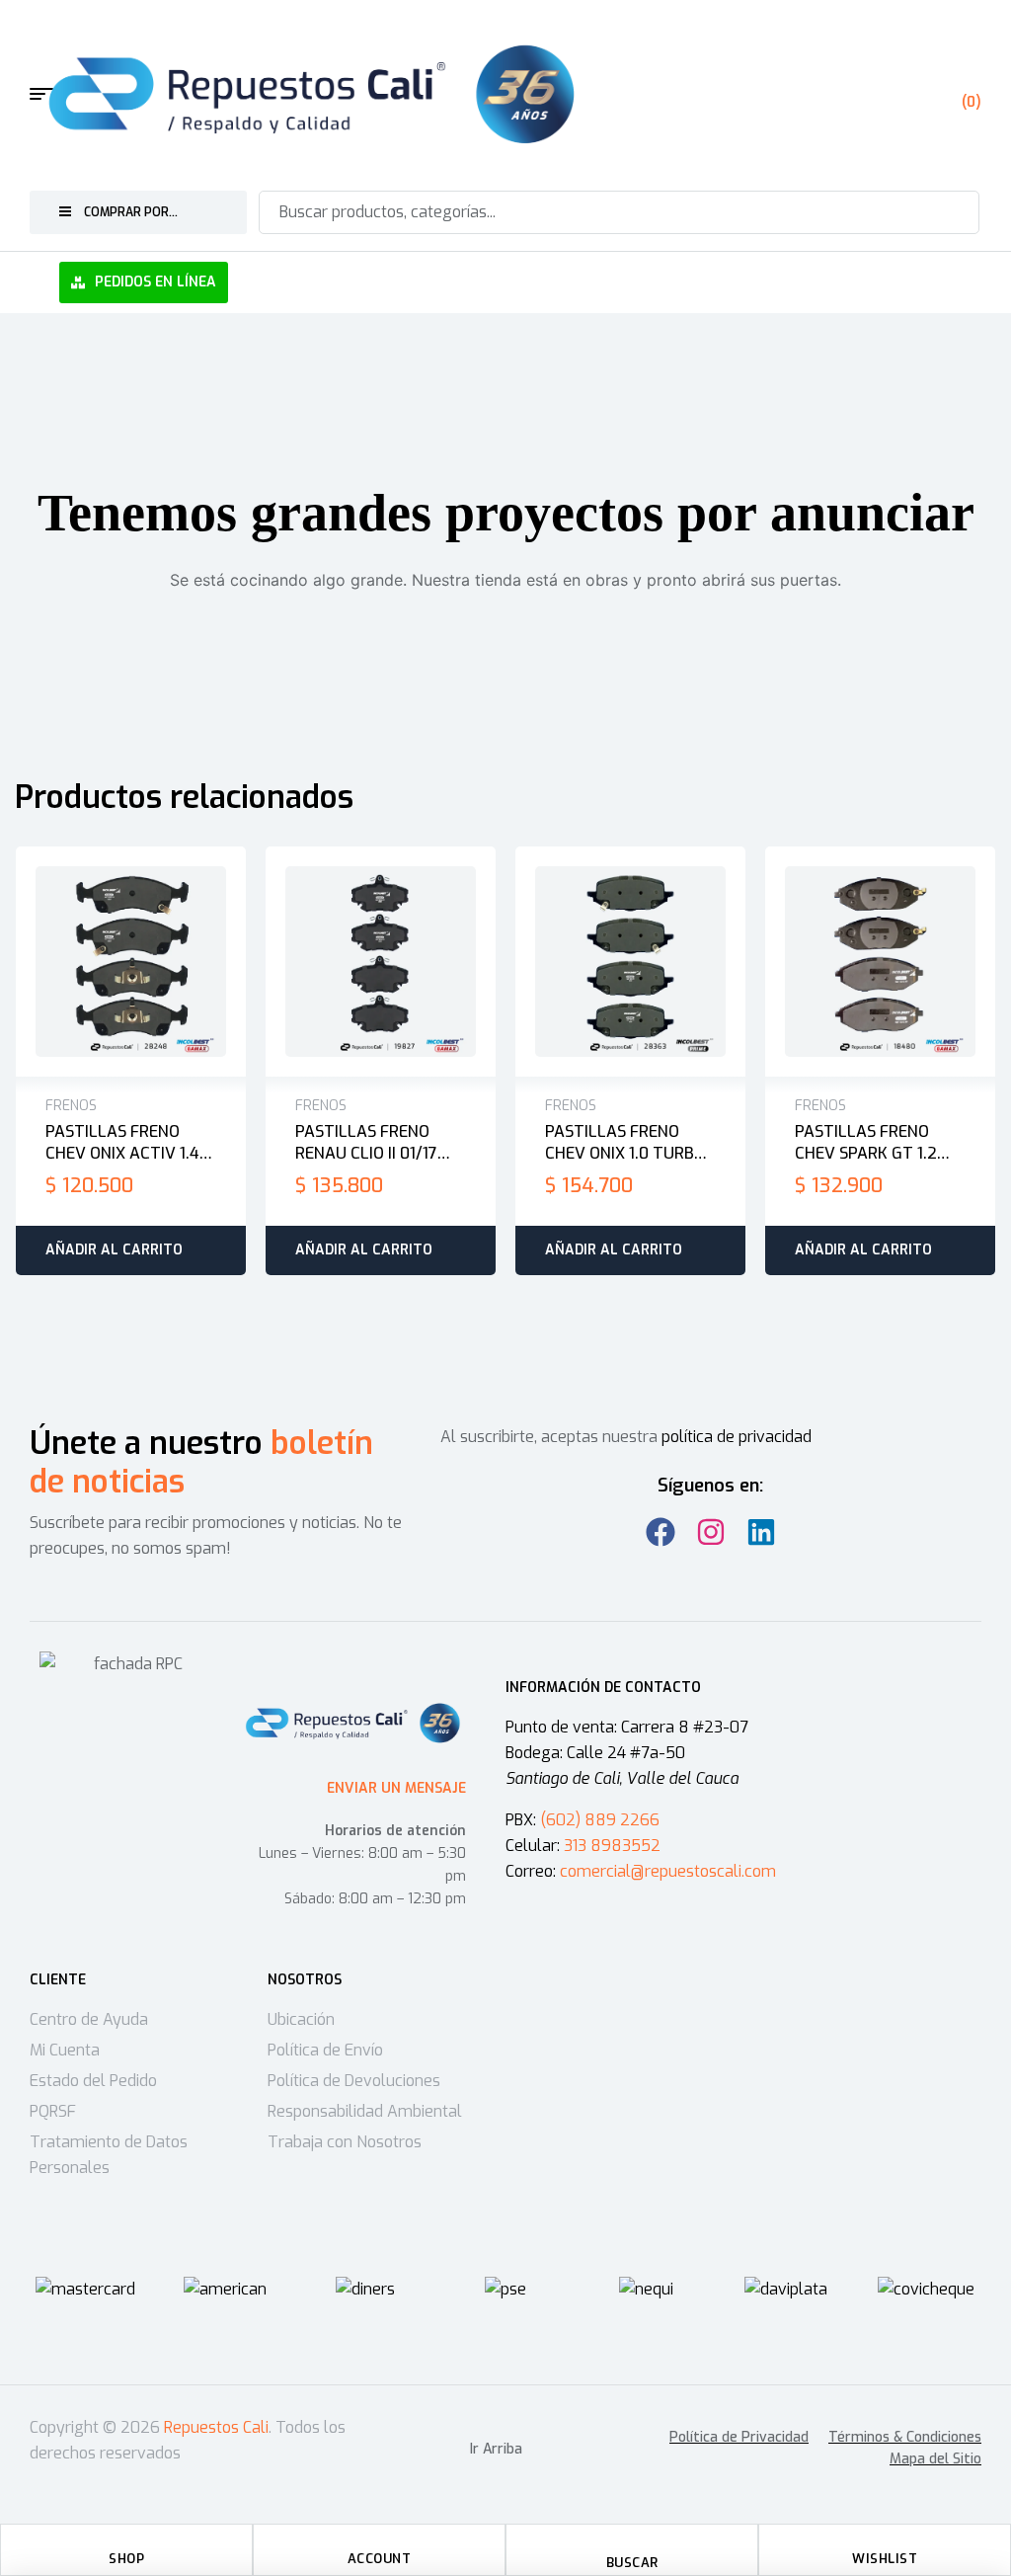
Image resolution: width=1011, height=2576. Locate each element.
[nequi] (646, 2290)
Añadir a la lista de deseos (111, 962)
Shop (126, 2559)
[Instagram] (711, 1532)
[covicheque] (926, 2290)
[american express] (225, 2290)
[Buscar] (952, 212)
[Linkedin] (761, 1532)
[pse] (505, 2290)
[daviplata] (786, 2290)
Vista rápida (152, 962)
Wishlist (885, 2559)
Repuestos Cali (216, 2427)
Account (380, 2559)
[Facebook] (661, 1532)
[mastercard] (85, 2290)
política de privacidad (737, 1437)
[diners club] (365, 2290)
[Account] (379, 2543)
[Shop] (126, 2543)
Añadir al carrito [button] (114, 1250)
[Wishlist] (885, 2543)
